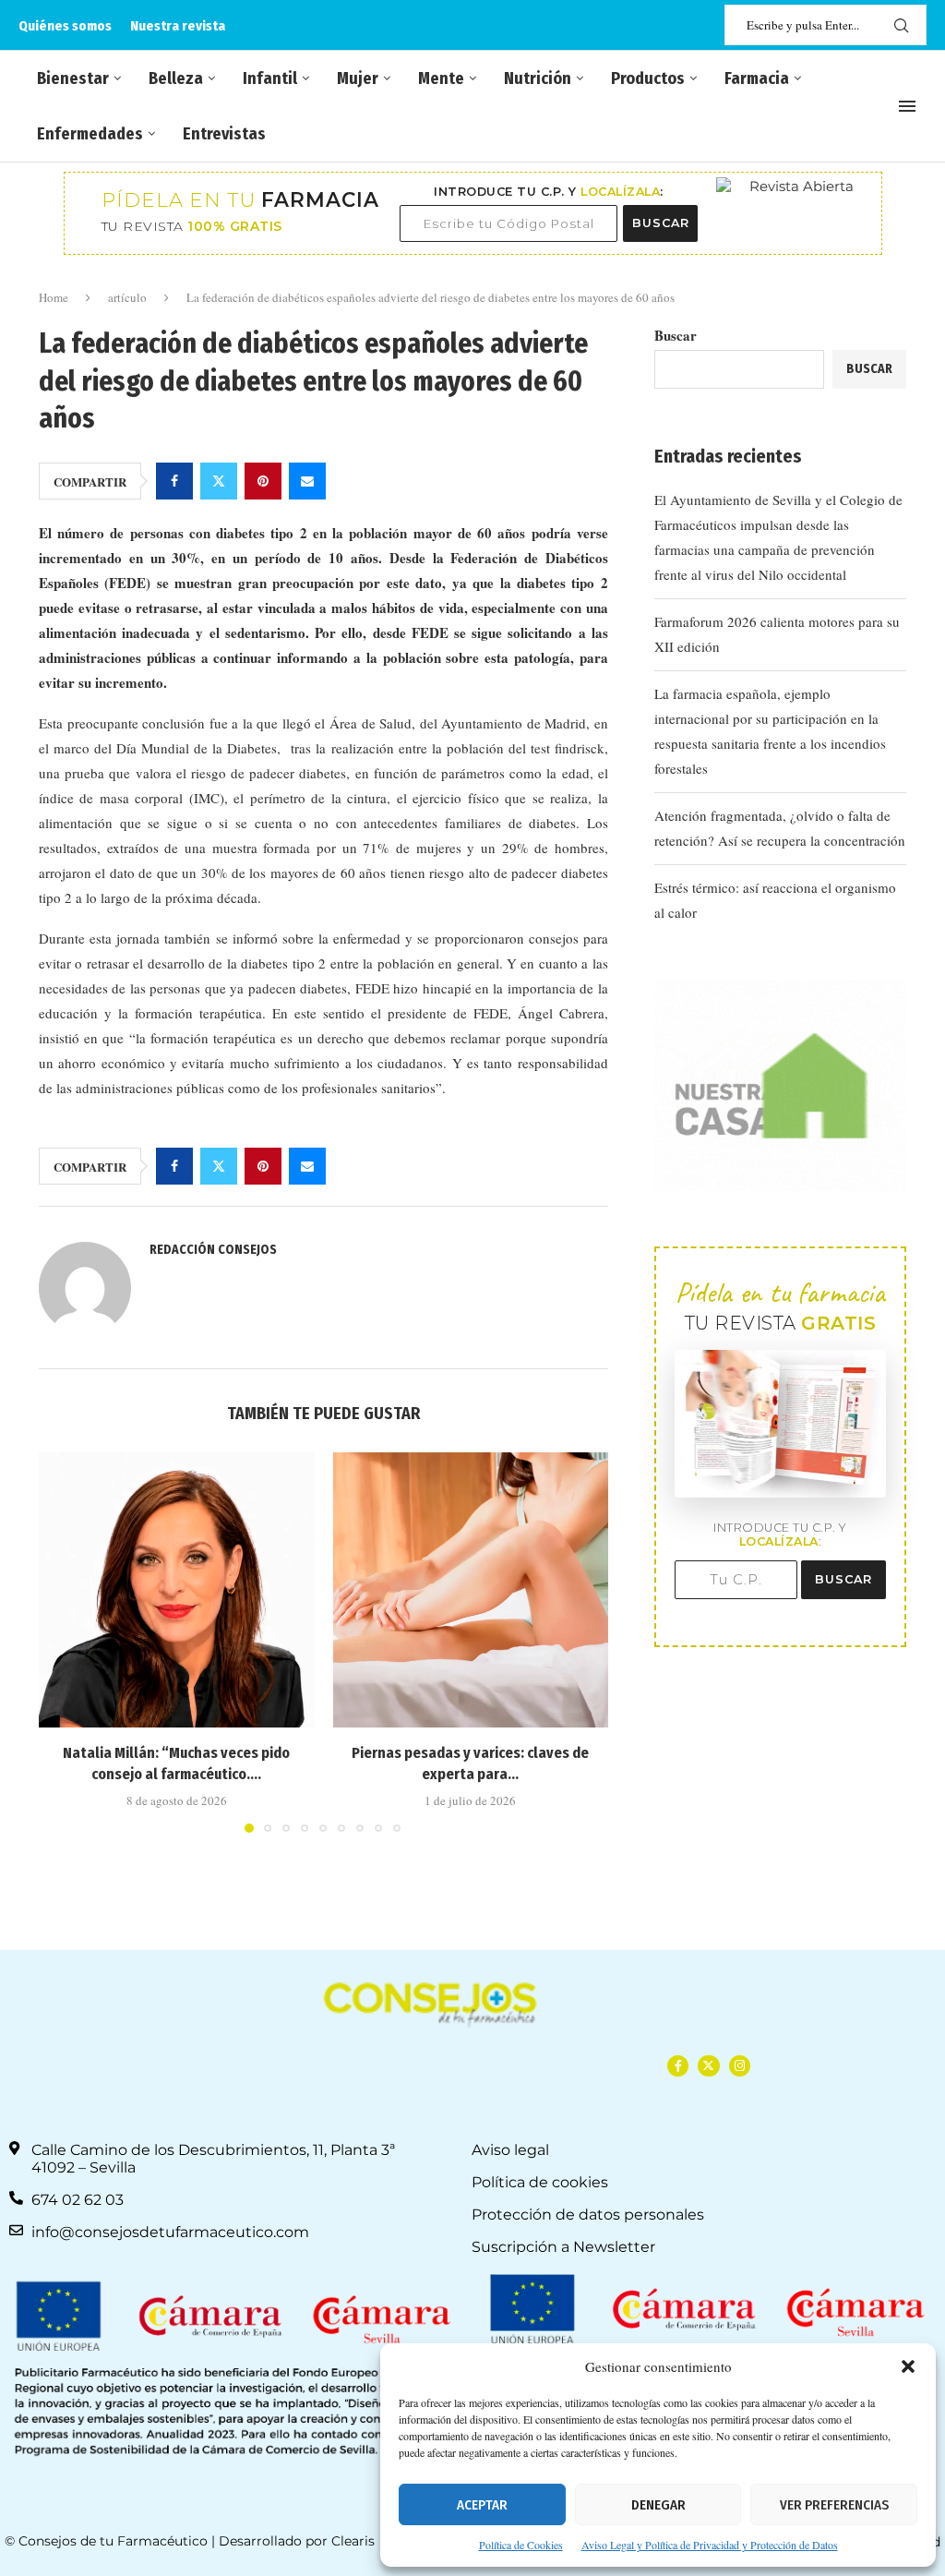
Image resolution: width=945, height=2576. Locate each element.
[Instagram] (740, 2066)
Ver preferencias (834, 2505)
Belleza (176, 78)
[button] (908, 2366)
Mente (441, 78)
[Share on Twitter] (219, 481)
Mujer (358, 78)
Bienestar (73, 78)
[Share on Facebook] (174, 481)
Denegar (658, 2505)
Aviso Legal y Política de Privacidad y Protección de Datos (710, 2545)
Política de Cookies (521, 2545)
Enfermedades (90, 134)
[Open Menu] (907, 106)
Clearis (353, 2541)
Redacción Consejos (213, 1250)
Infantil (270, 78)
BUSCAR (661, 223)
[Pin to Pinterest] (263, 481)
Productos (648, 78)
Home (54, 297)
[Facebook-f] (678, 2066)
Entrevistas (224, 134)
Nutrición (538, 78)
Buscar (676, 335)
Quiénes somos (65, 26)
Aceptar (482, 2505)
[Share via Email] (307, 481)
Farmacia (757, 78)
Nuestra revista (178, 26)
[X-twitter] (708, 2066)
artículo (127, 297)
